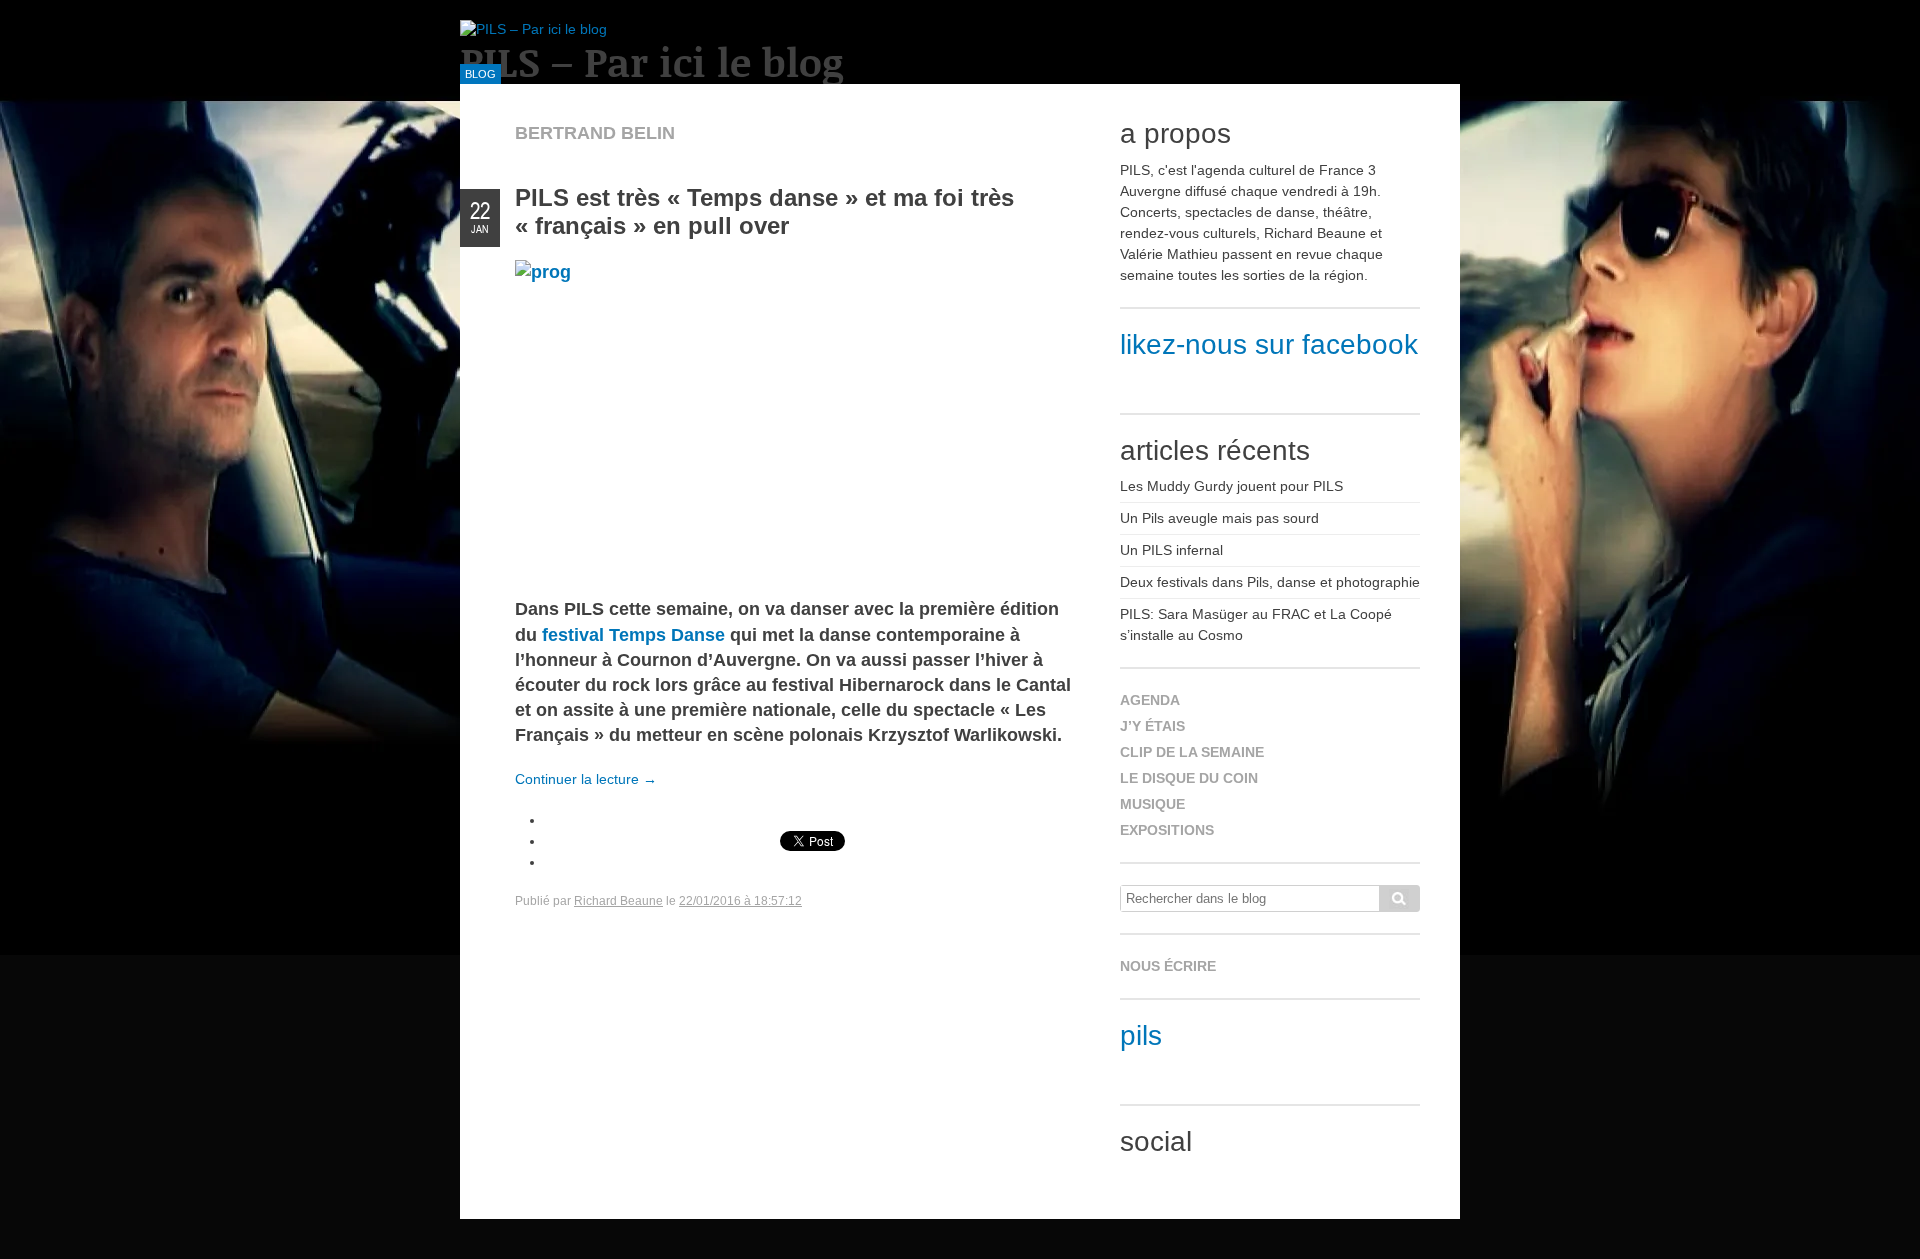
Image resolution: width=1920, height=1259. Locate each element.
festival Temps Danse (633, 635)
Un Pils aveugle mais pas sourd (1219, 518)
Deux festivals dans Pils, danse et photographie (1270, 582)
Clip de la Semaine (1192, 752)
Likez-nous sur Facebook (1269, 344)
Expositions (1167, 830)
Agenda (1150, 700)
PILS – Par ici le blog (651, 61)
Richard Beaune (618, 901)
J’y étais (1152, 726)
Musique (1152, 804)
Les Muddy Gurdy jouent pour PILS (1231, 486)
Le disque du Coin (1189, 778)
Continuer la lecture (586, 779)
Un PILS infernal (1171, 550)
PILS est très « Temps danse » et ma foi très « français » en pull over (764, 211)
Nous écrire (1168, 966)
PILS (1141, 1035)
